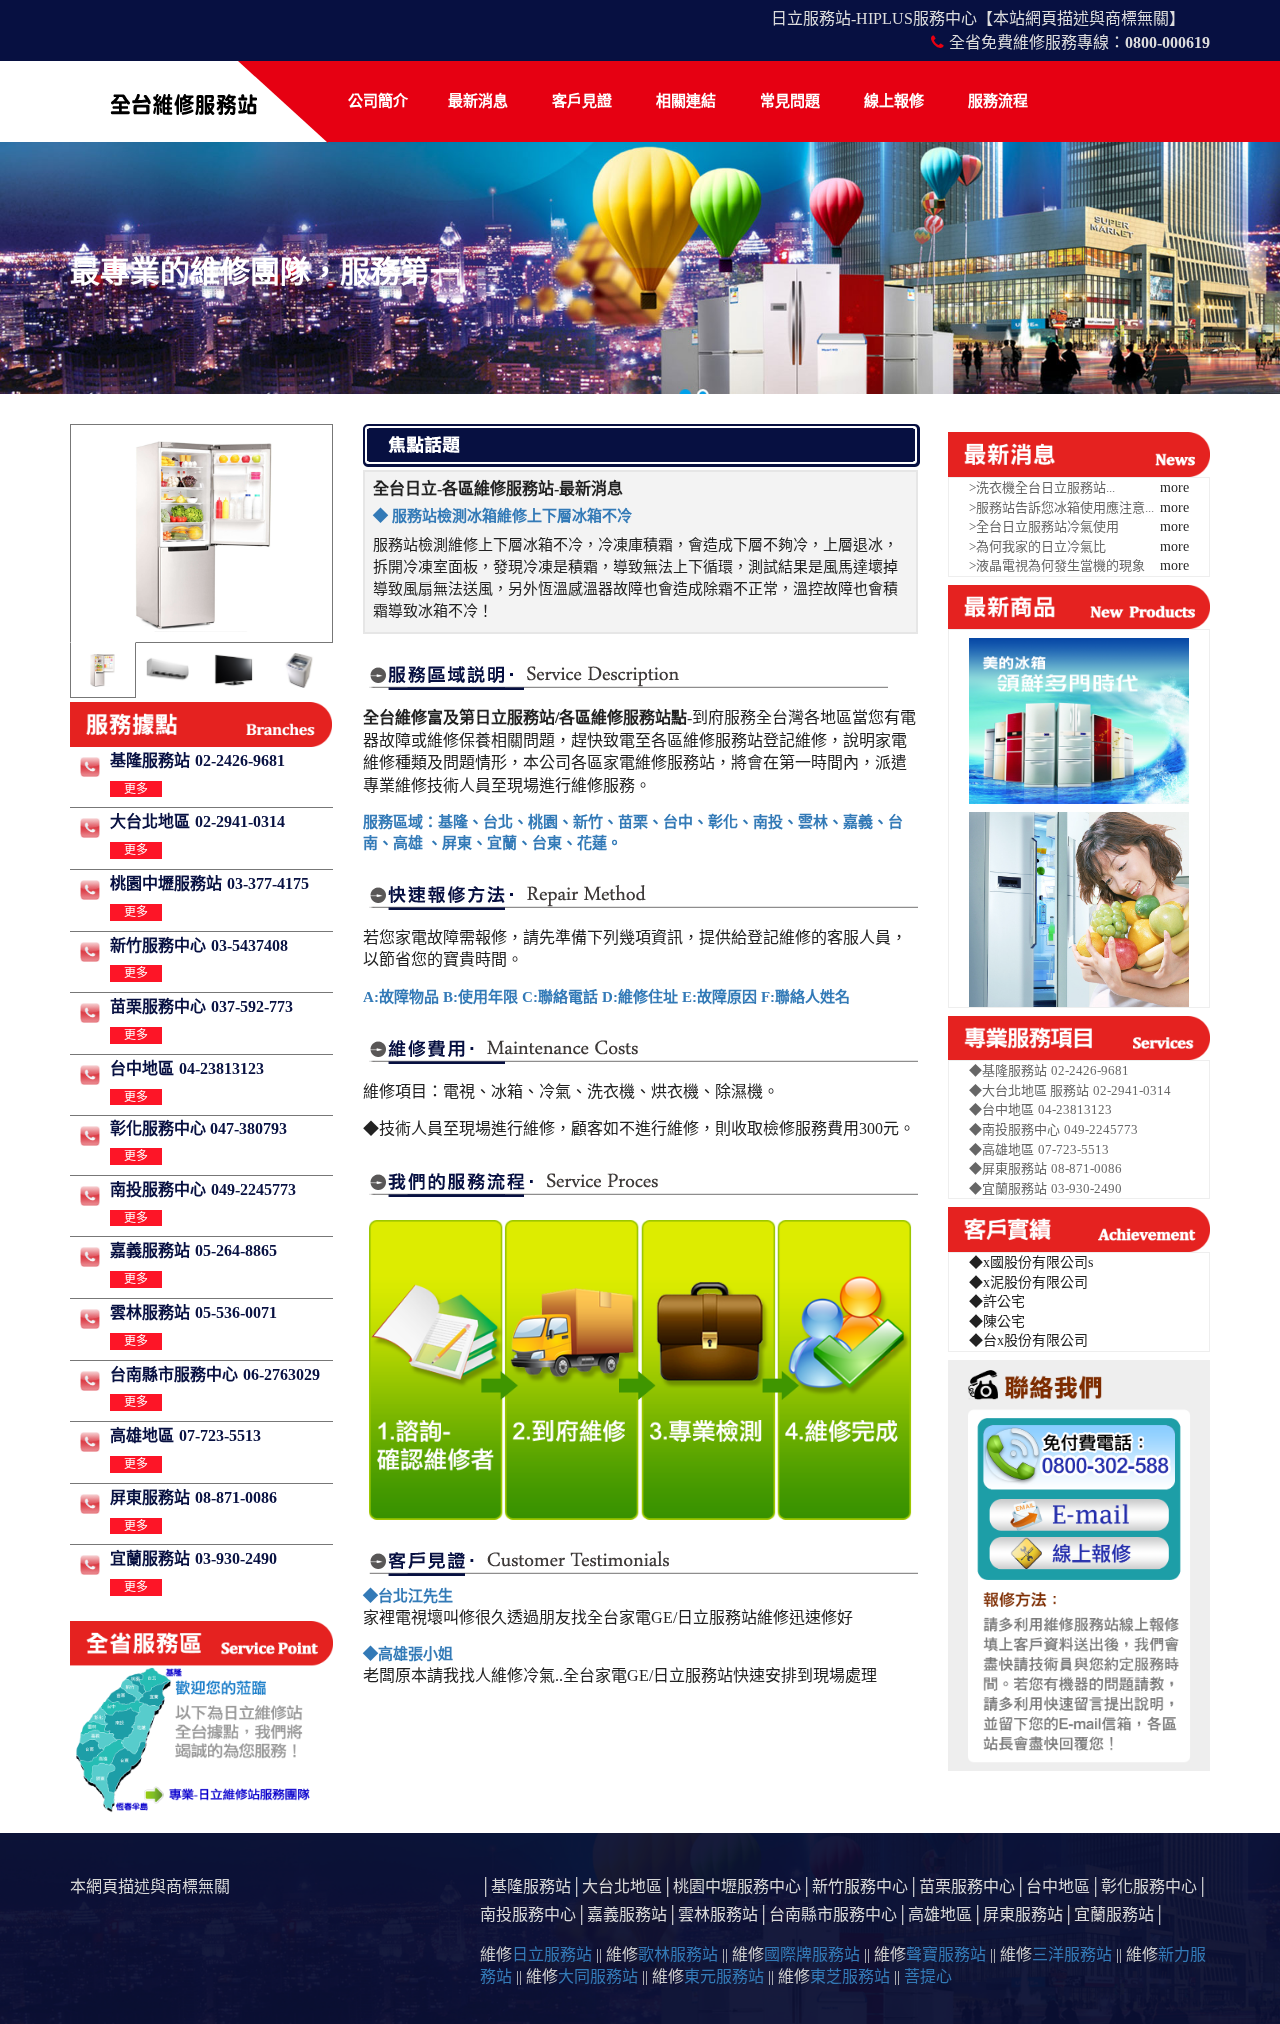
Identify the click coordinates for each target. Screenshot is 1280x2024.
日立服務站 (552, 1954)
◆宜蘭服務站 (1008, 1188)
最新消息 (478, 101)
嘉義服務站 (150, 1250)
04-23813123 (221, 1068)
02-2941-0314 (240, 821)
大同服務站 (598, 1976)
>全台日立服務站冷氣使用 (1044, 526)
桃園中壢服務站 (166, 883)
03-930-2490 (236, 1558)
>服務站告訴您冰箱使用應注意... (1061, 507)
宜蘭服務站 (150, 1558)
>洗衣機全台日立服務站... (1042, 487)
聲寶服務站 (946, 1954)
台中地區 (142, 1068)
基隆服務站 (150, 760)
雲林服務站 (150, 1312)
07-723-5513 (220, 1435)
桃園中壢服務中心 (737, 1886)
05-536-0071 (236, 1312)
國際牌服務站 (812, 1954)
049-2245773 (253, 1189)
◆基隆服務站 (1008, 1070)
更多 (136, 789)
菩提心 (928, 1976)
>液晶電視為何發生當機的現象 (1057, 565)
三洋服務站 (1072, 1954)
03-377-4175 (268, 883)
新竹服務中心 (158, 945)
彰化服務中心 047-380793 (198, 1128)
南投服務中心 (158, 1189)
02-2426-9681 (240, 760)
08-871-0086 (236, 1497)
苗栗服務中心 (158, 1006)
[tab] (102, 670)
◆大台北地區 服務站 (1029, 1090)
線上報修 (894, 101)
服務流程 (998, 101)
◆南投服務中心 (1014, 1129)
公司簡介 (378, 101)
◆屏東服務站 (1008, 1168)
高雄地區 (142, 1435)
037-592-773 (252, 1006)
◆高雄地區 (1001, 1149)
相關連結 (686, 101)
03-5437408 (249, 945)
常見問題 (790, 101)
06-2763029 (281, 1374)
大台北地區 (150, 821)
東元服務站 (724, 1976)
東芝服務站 (850, 1976)
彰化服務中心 (1149, 1886)
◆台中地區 (1001, 1109)
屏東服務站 (150, 1497)
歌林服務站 (678, 1954)
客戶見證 (582, 101)
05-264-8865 (236, 1250)
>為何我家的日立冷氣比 (1037, 546)
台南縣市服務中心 (174, 1374)
